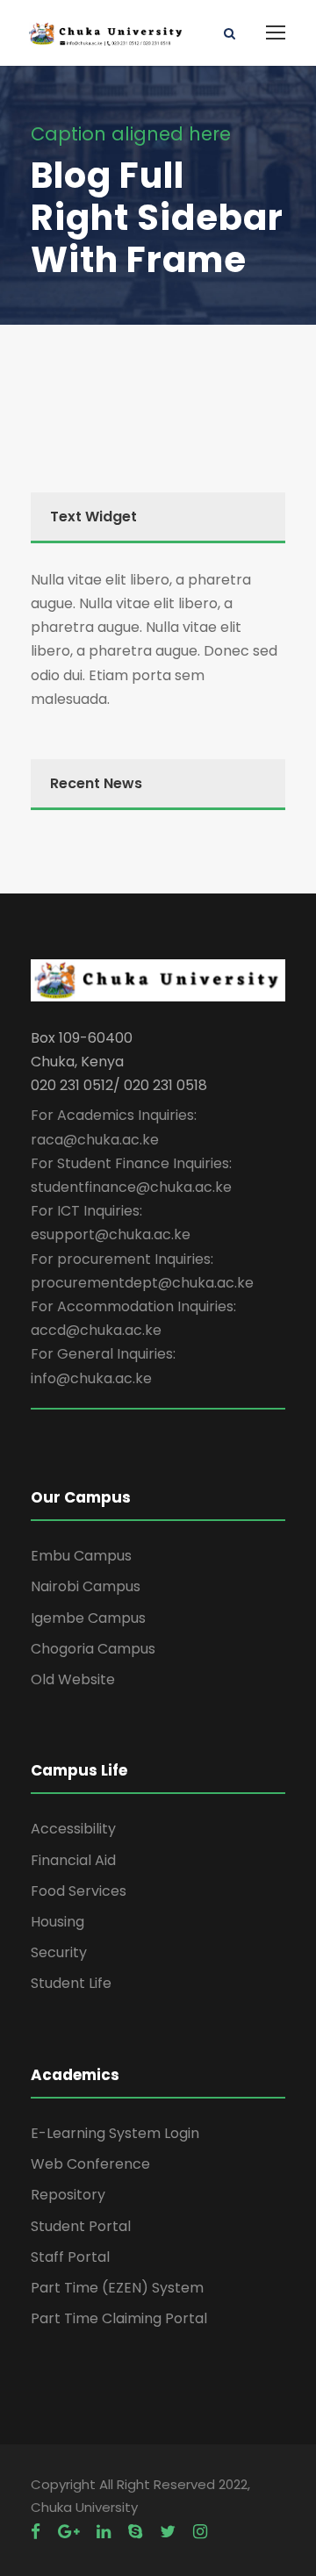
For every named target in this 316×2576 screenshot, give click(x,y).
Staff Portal (70, 2257)
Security (59, 1952)
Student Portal (81, 2226)
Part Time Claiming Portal (119, 2318)
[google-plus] (68, 2532)
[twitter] (168, 2532)
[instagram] (200, 2532)
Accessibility (73, 1829)
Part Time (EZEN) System (117, 2288)
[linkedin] (104, 2532)
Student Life (71, 1983)
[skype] (135, 2532)
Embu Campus (81, 1556)
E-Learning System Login (115, 2133)
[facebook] (36, 2532)
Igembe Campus (88, 1618)
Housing (57, 1922)
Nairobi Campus (86, 1586)
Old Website (73, 1679)
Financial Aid (73, 1860)
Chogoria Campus (93, 1649)
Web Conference (90, 2164)
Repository (68, 2195)
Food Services (79, 1891)
